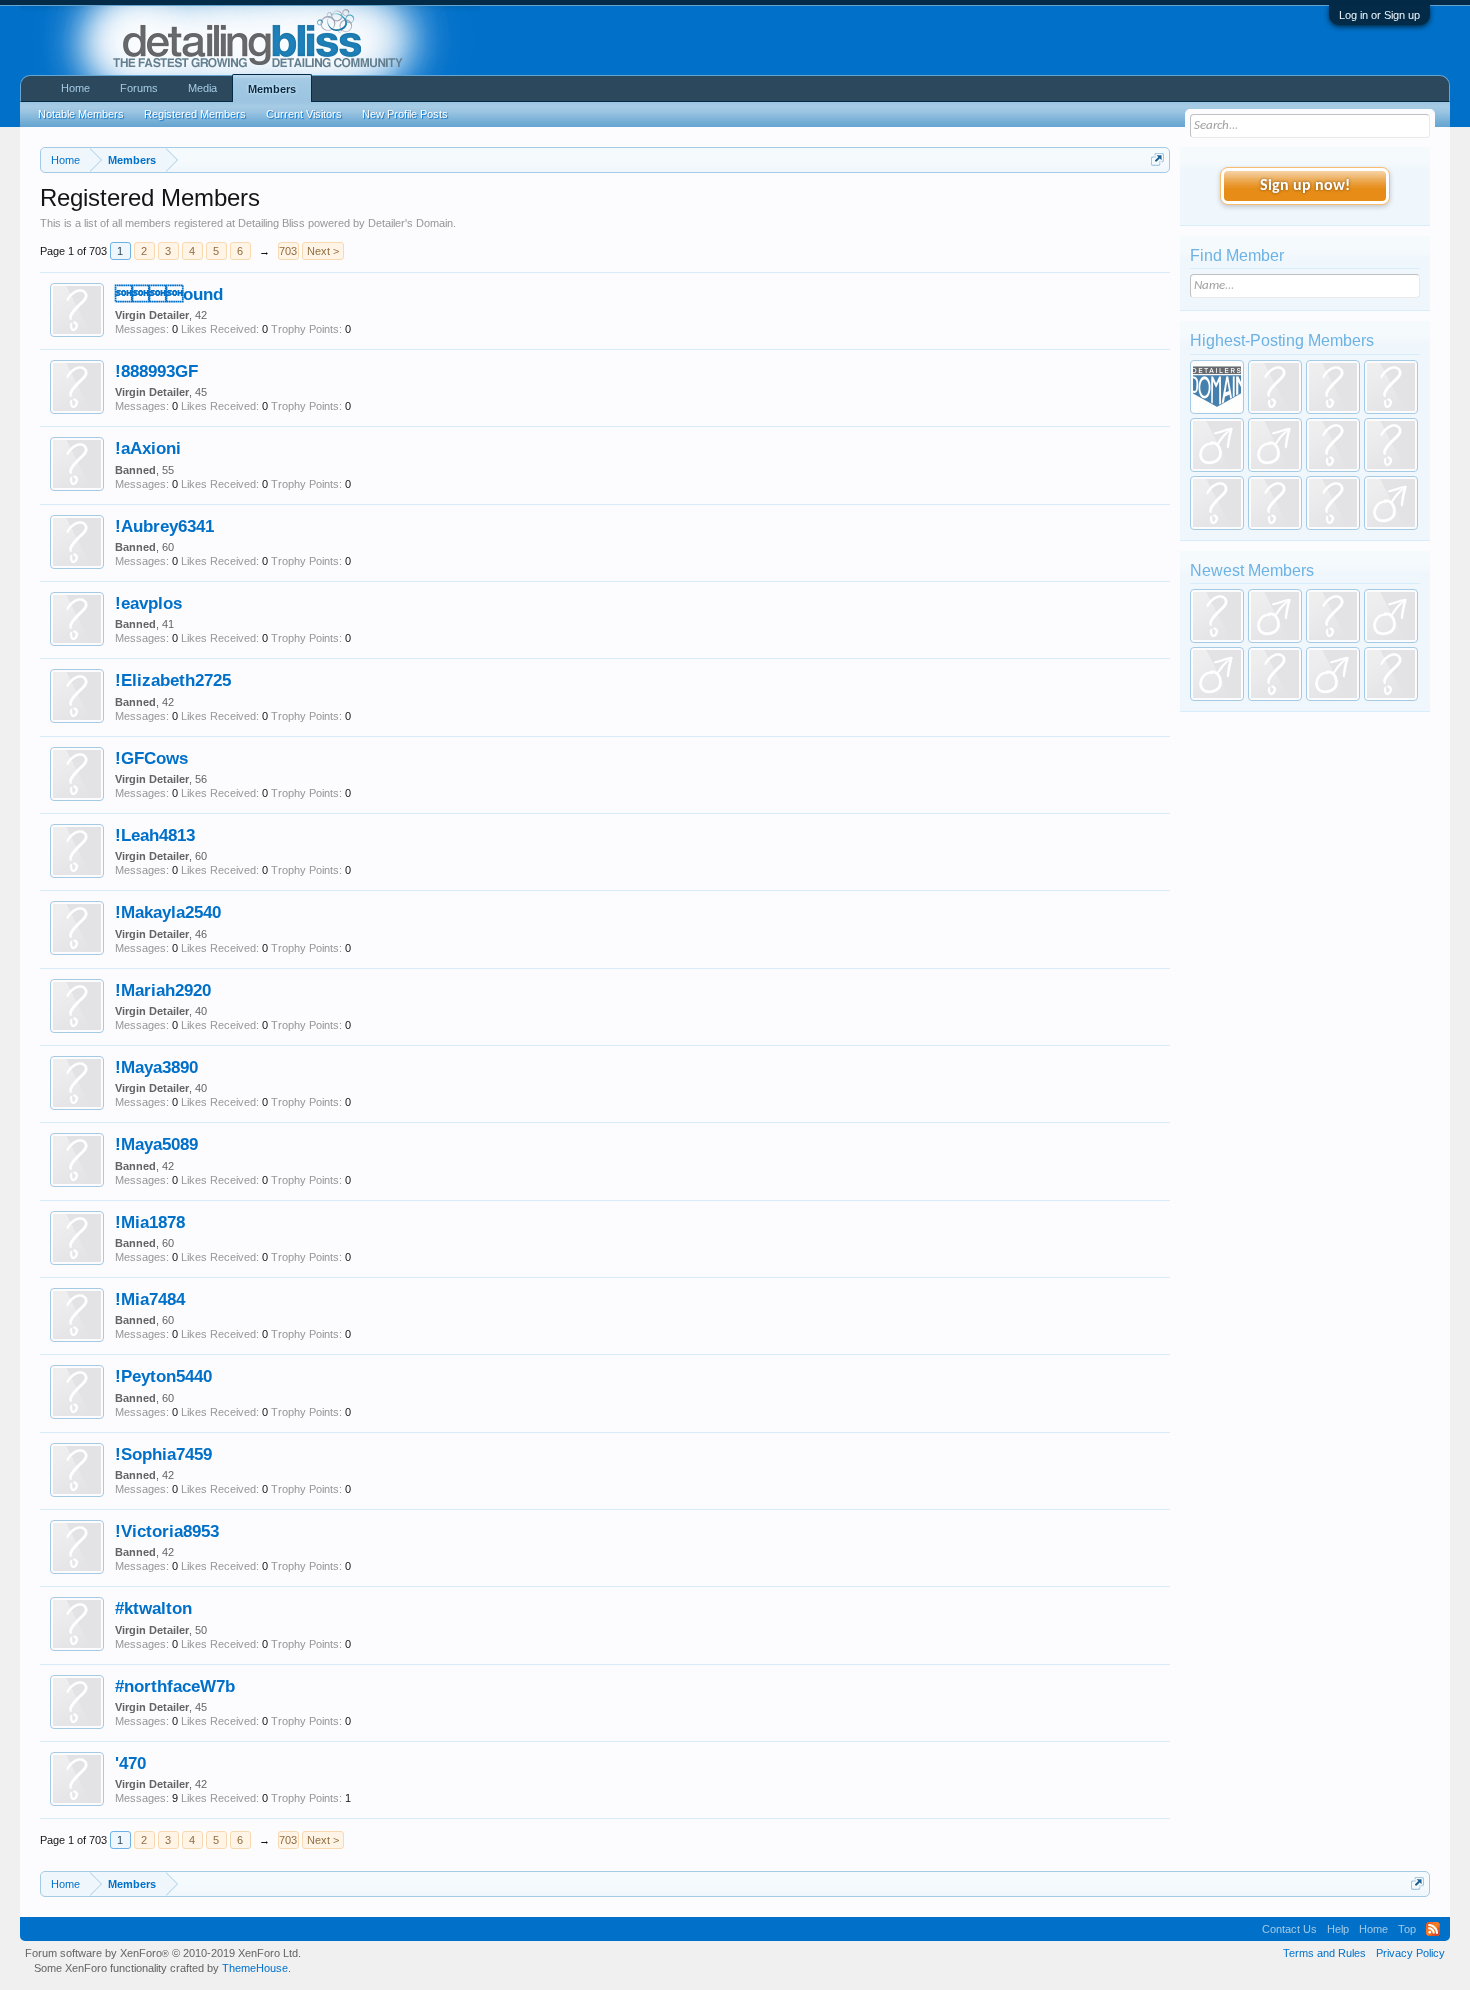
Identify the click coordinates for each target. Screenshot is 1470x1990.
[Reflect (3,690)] (1217, 503)
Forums (139, 88)
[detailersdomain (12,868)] (1217, 387)
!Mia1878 (150, 1222)
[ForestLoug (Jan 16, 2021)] (1275, 616)
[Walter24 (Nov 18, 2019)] (1391, 674)
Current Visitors (304, 114)
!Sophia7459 (163, 1454)
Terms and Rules (1324, 1953)
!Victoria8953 (167, 1531)
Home (75, 88)
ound (169, 294)
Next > (323, 251)
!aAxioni (148, 448)
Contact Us (1289, 1929)
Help (1338, 1929)
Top (1407, 1929)
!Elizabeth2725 (173, 680)
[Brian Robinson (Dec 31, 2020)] (1391, 616)
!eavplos (148, 603)
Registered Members (195, 114)
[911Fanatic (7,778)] (1333, 387)
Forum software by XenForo (163, 1953)
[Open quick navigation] (1157, 159)
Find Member (1237, 255)
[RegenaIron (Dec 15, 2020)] (1217, 674)
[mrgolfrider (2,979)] (1391, 503)
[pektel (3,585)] (1275, 503)
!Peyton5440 (163, 1376)
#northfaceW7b (175, 1686)
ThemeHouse (255, 1968)
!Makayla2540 (168, 912)
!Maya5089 (156, 1144)
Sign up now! (1305, 186)
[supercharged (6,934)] (1391, 387)
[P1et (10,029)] (1275, 387)
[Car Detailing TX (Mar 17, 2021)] (1217, 616)
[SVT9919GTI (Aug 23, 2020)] (1333, 674)
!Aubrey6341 (164, 526)
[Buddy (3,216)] (1333, 503)
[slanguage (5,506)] (1217, 445)
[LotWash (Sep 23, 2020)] (1275, 674)
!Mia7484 (150, 1299)
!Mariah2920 (163, 990)
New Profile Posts (405, 114)
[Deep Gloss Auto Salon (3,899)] (1391, 445)
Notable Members (81, 114)
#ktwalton (153, 1608)
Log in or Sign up (1379, 15)
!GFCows (151, 758)
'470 (130, 1763)
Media (202, 88)
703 (288, 251)
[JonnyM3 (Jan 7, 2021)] (1333, 616)
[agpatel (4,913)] (1275, 445)
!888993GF (156, 371)
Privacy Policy (1410, 1953)
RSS (1433, 1929)
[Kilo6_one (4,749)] (1333, 445)
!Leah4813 (155, 835)
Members (272, 89)
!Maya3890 (156, 1067)
